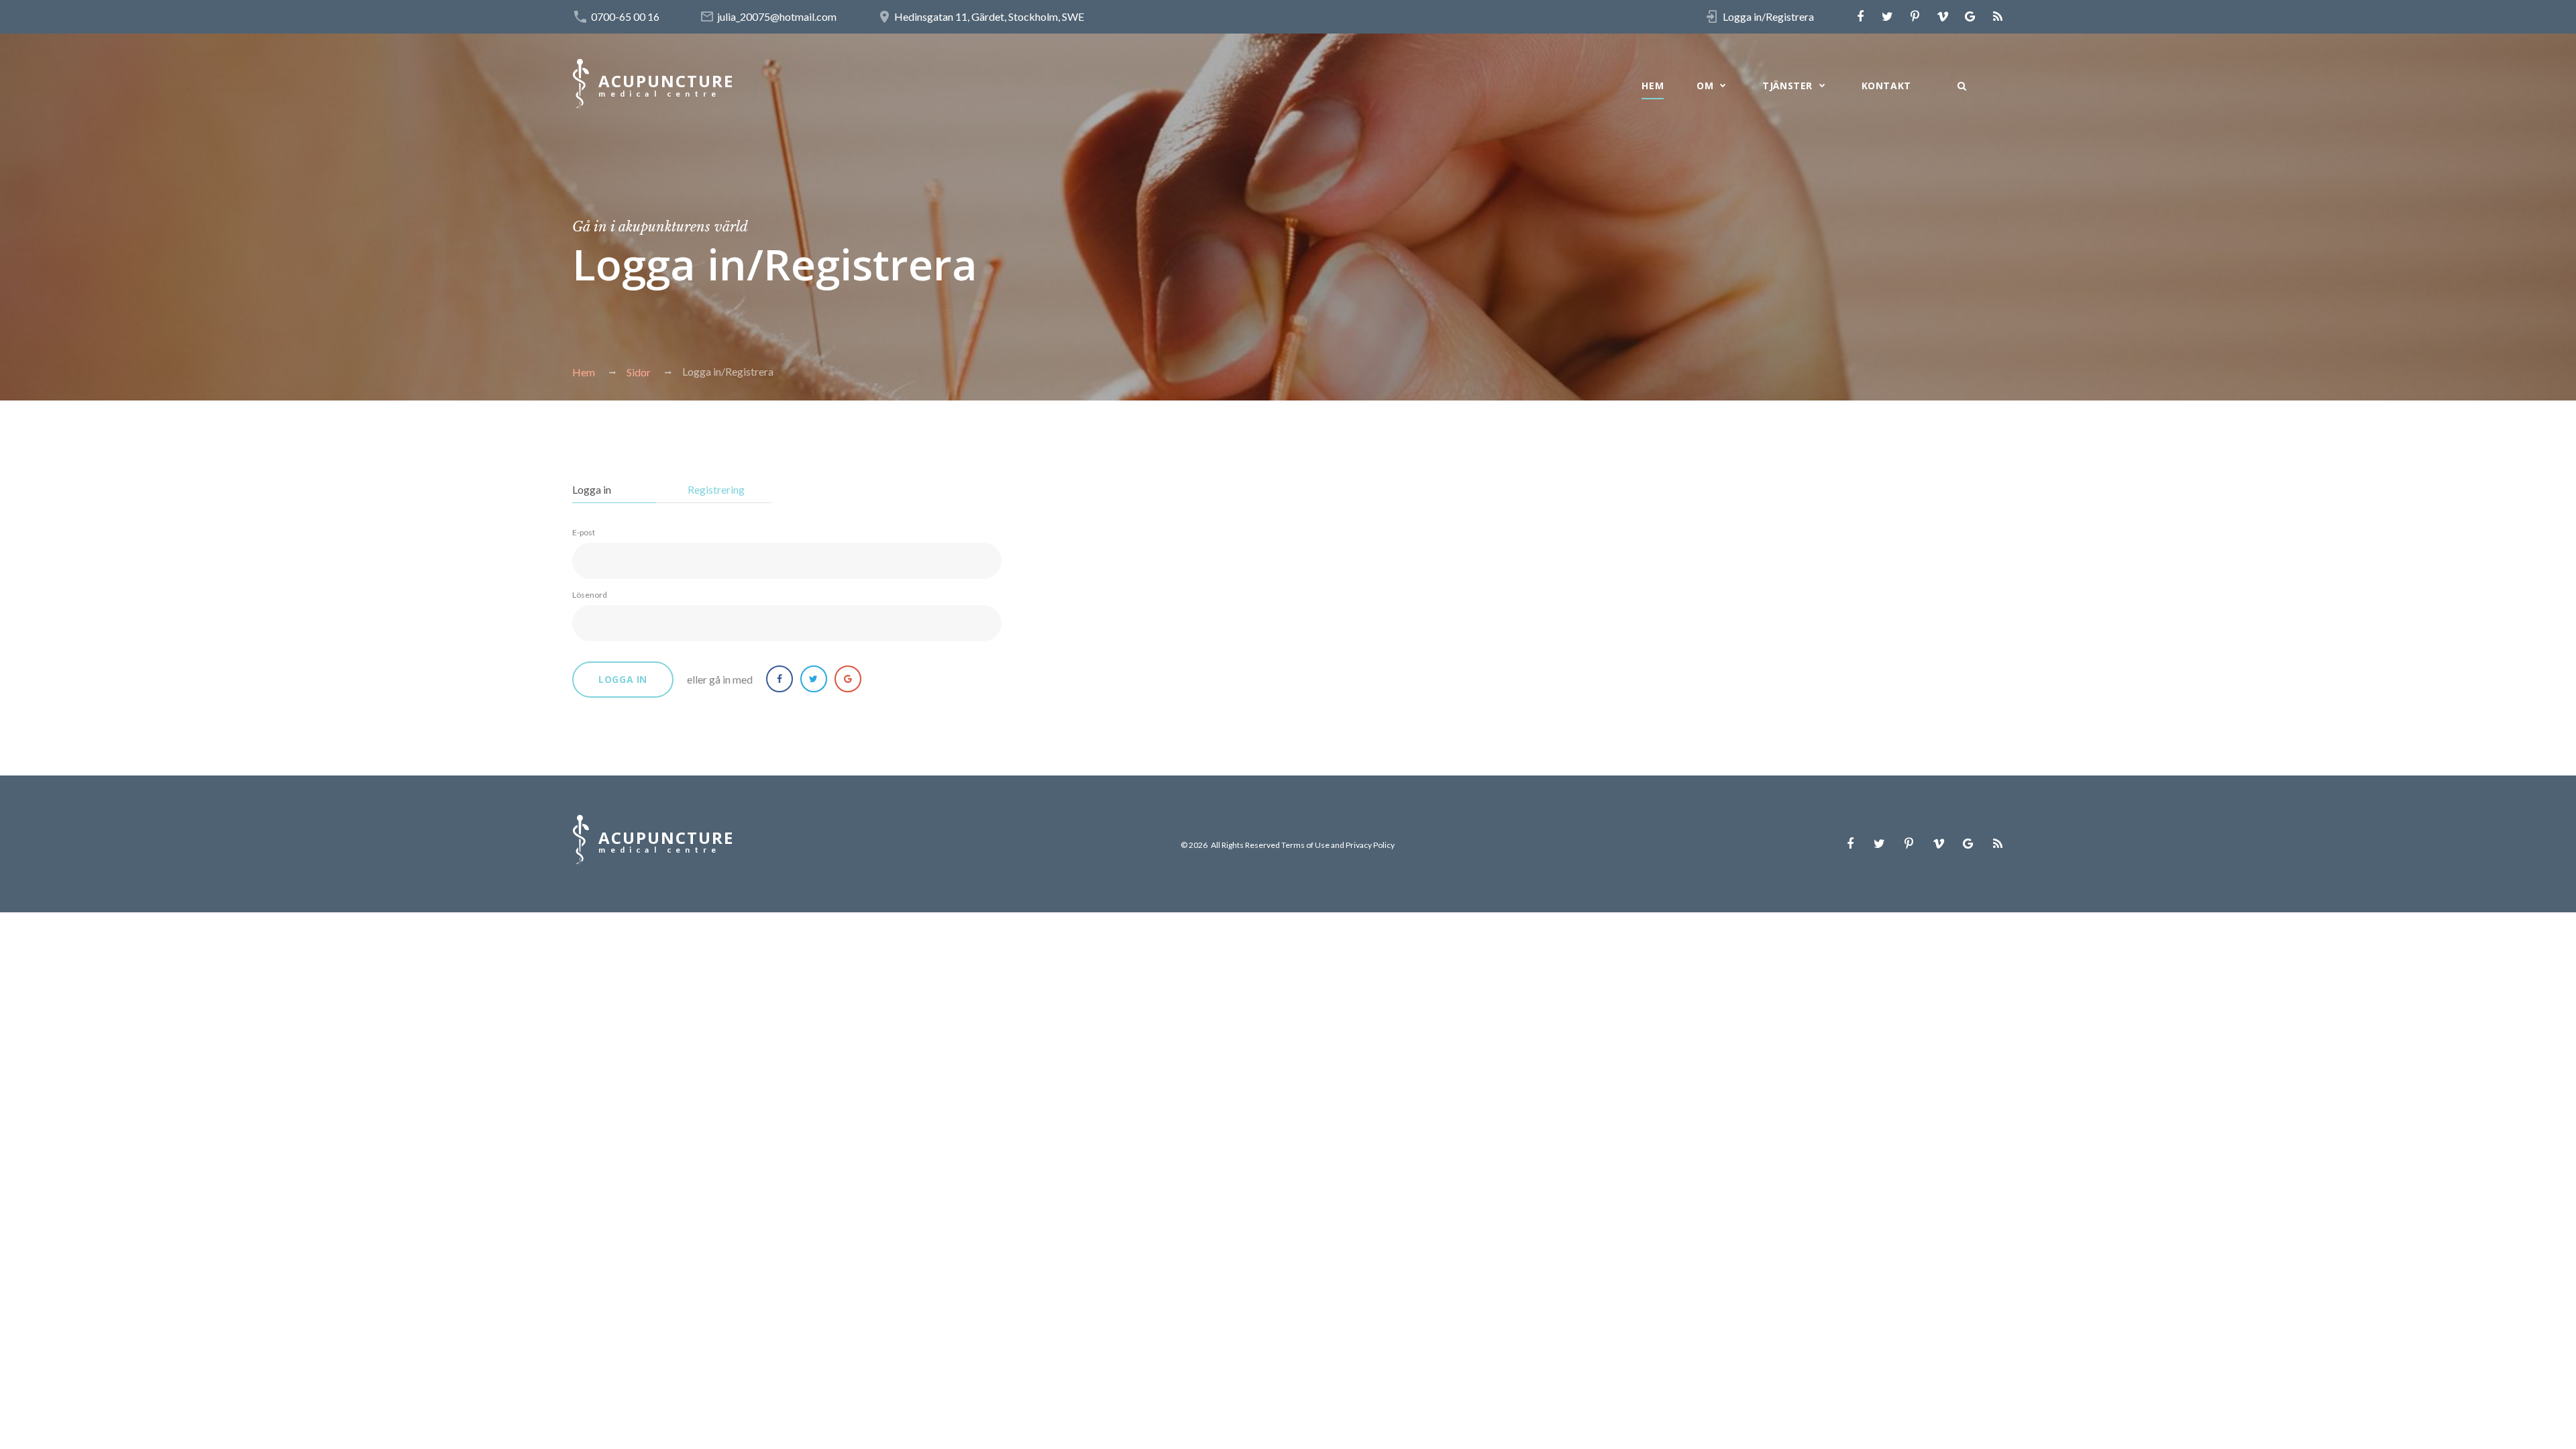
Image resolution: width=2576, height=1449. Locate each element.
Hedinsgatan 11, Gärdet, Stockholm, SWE (989, 16)
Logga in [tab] (592, 489)
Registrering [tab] (716, 489)
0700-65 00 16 (625, 16)
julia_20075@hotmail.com (777, 16)
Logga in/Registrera (1768, 16)
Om (1705, 86)
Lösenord (590, 595)
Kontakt (1886, 86)
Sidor (639, 372)
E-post (584, 532)
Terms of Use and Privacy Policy (1338, 845)
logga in (623, 679)
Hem (1653, 86)
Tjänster (1787, 86)
